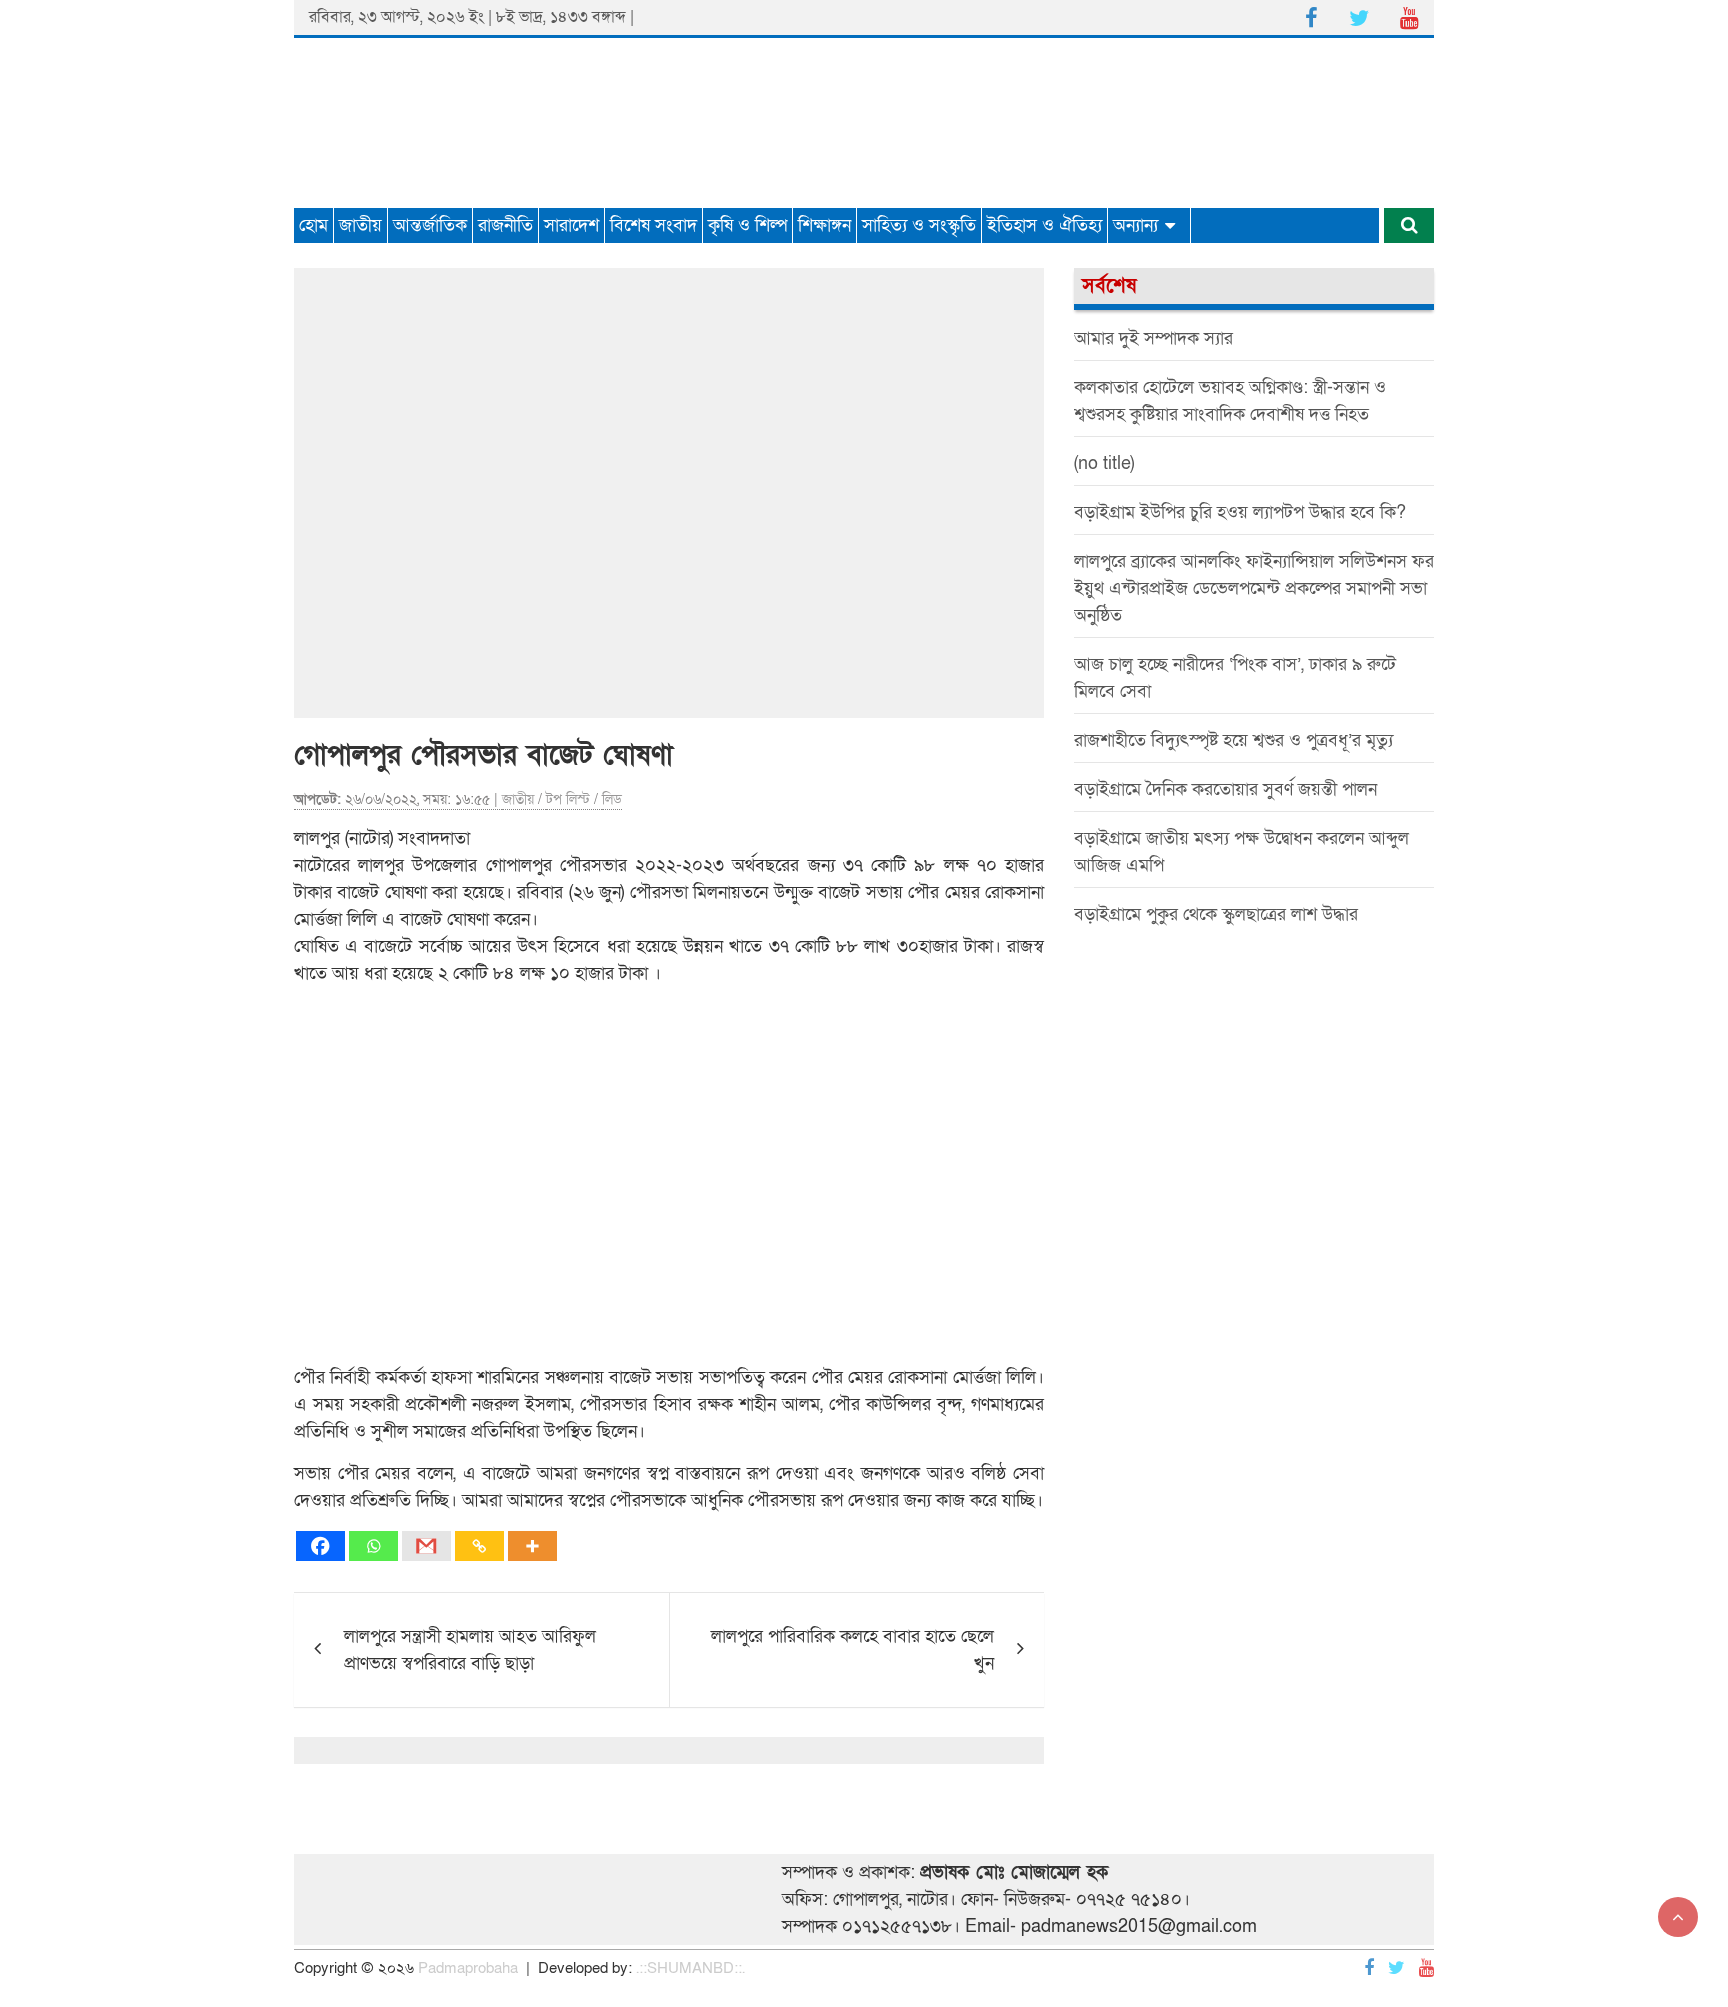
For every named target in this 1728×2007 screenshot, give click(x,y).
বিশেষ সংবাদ (653, 225)
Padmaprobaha (468, 1968)
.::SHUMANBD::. (690, 1968)
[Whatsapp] (373, 1546)
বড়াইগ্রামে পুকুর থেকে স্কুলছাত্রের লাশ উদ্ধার (1216, 914)
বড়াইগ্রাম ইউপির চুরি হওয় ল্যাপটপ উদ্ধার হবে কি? (1240, 512)
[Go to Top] (1678, 1917)
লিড (612, 799)
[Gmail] (426, 1546)
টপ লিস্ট (568, 799)
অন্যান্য (1135, 225)
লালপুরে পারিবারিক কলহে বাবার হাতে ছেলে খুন (852, 1650)
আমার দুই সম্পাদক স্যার (1153, 338)
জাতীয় (360, 225)
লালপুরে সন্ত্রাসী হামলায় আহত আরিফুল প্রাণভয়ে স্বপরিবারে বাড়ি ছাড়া (470, 1650)
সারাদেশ (571, 225)
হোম (313, 225)
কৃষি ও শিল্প (747, 225)
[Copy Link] (479, 1546)
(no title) (1104, 463)
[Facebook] (320, 1546)
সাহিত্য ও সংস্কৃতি (919, 225)
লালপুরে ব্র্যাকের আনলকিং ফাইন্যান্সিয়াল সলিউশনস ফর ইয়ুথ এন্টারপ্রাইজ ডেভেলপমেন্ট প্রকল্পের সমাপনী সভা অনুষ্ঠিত (1254, 588)
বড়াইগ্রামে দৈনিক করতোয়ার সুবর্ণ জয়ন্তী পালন (1225, 789)
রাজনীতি (505, 225)
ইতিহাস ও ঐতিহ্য (1044, 225)
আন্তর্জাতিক (430, 225)
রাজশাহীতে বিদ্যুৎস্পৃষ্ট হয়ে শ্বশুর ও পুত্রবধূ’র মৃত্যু (1233, 740)
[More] (532, 1546)
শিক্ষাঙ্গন (824, 225)
